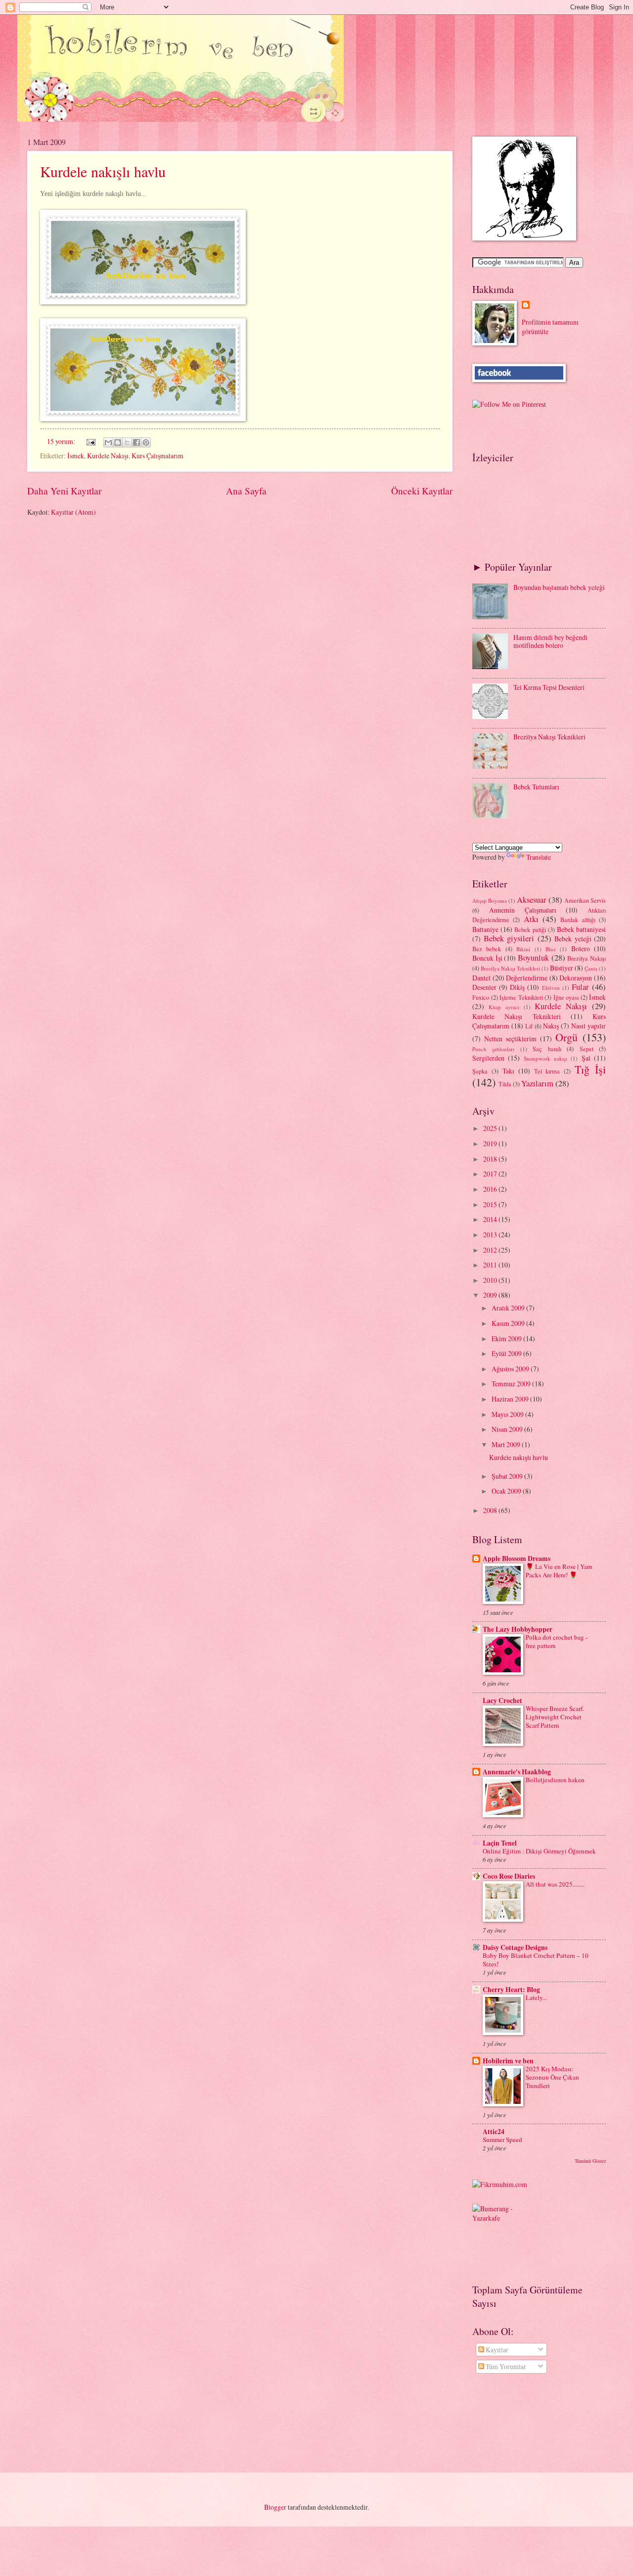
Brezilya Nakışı (587, 958)
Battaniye (485, 929)
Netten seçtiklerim (510, 1039)
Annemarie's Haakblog (517, 1772)
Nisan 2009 (508, 1429)
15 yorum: (62, 441)
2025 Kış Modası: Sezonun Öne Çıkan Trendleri (552, 2077)
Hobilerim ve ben (508, 2061)
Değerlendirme (527, 978)
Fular (580, 987)
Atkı (531, 919)
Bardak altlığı (578, 920)
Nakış (551, 1026)
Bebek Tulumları (536, 787)
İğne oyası (566, 997)
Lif (529, 1026)
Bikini (523, 949)
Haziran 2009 (511, 1399)
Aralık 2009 (509, 1308)
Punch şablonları (493, 1049)
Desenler (484, 987)
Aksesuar (532, 900)
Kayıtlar (496, 2350)
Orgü (566, 1037)
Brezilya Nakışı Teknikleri (549, 737)
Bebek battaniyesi (581, 929)
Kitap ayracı (504, 1007)
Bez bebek (487, 949)
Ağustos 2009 (511, 1369)
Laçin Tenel (500, 1843)
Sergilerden (488, 1058)
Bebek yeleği (573, 939)
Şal (586, 1058)
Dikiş (517, 987)
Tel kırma (547, 1071)
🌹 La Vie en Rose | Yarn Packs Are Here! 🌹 (559, 1571)
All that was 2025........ (555, 1884)
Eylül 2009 (507, 1353)
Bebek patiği (530, 929)
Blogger (275, 2507)
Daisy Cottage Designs (515, 1947)
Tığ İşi (590, 1069)
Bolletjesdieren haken (555, 1780)
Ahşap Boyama (490, 900)
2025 (491, 1128)
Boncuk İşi (487, 958)
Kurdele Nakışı (108, 456)
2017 (491, 1174)
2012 (491, 1250)
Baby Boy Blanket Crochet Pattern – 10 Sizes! (536, 1960)
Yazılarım (537, 1083)
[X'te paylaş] (127, 442)
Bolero (581, 948)
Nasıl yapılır (588, 1026)
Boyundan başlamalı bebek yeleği (559, 587)
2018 (491, 1159)
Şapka (480, 1071)
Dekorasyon (576, 978)
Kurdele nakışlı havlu (103, 171)
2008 (491, 1510)
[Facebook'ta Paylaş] (136, 442)
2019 (491, 1143)
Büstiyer (562, 968)
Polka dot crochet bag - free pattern (557, 1641)
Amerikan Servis (585, 900)
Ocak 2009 (507, 1491)
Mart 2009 (507, 1444)
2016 (491, 1189)
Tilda (505, 1084)
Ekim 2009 (507, 1338)
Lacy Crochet (502, 1701)
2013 (491, 1235)
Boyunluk (533, 958)
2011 (491, 1265)
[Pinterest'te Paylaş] (146, 442)
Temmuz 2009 (512, 1384)
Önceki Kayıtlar (422, 491)
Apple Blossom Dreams (517, 1558)
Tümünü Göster (590, 2161)
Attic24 (494, 2132)
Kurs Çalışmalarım (158, 456)
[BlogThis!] (118, 442)
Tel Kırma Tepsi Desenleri (549, 687)
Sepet (587, 1049)
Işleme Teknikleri (521, 997)
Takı (508, 1071)
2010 (491, 1280)
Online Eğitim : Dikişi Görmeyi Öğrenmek (539, 1851)
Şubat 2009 (508, 1476)
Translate (539, 857)
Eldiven (551, 988)
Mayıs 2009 (508, 1414)
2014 (491, 1219)
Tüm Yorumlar (505, 2366)
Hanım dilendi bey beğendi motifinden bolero (550, 641)
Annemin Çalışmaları (523, 910)
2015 (491, 1204)
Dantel (481, 978)
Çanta (591, 968)
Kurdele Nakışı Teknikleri (517, 1016)
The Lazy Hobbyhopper (518, 1629)
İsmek (76, 456)
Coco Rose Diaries (509, 1876)
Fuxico (481, 997)
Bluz (551, 949)
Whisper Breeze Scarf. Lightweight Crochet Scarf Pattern (555, 1717)
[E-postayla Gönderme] (90, 441)
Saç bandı (547, 1049)
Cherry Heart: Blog (511, 1990)
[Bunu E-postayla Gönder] (108, 442)
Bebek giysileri (509, 938)
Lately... (536, 1997)
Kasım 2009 (509, 1323)
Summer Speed (502, 2139)
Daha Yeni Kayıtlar (64, 491)
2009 (491, 1295)
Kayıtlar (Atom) (73, 512)
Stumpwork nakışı (545, 1058)
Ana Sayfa (246, 491)
